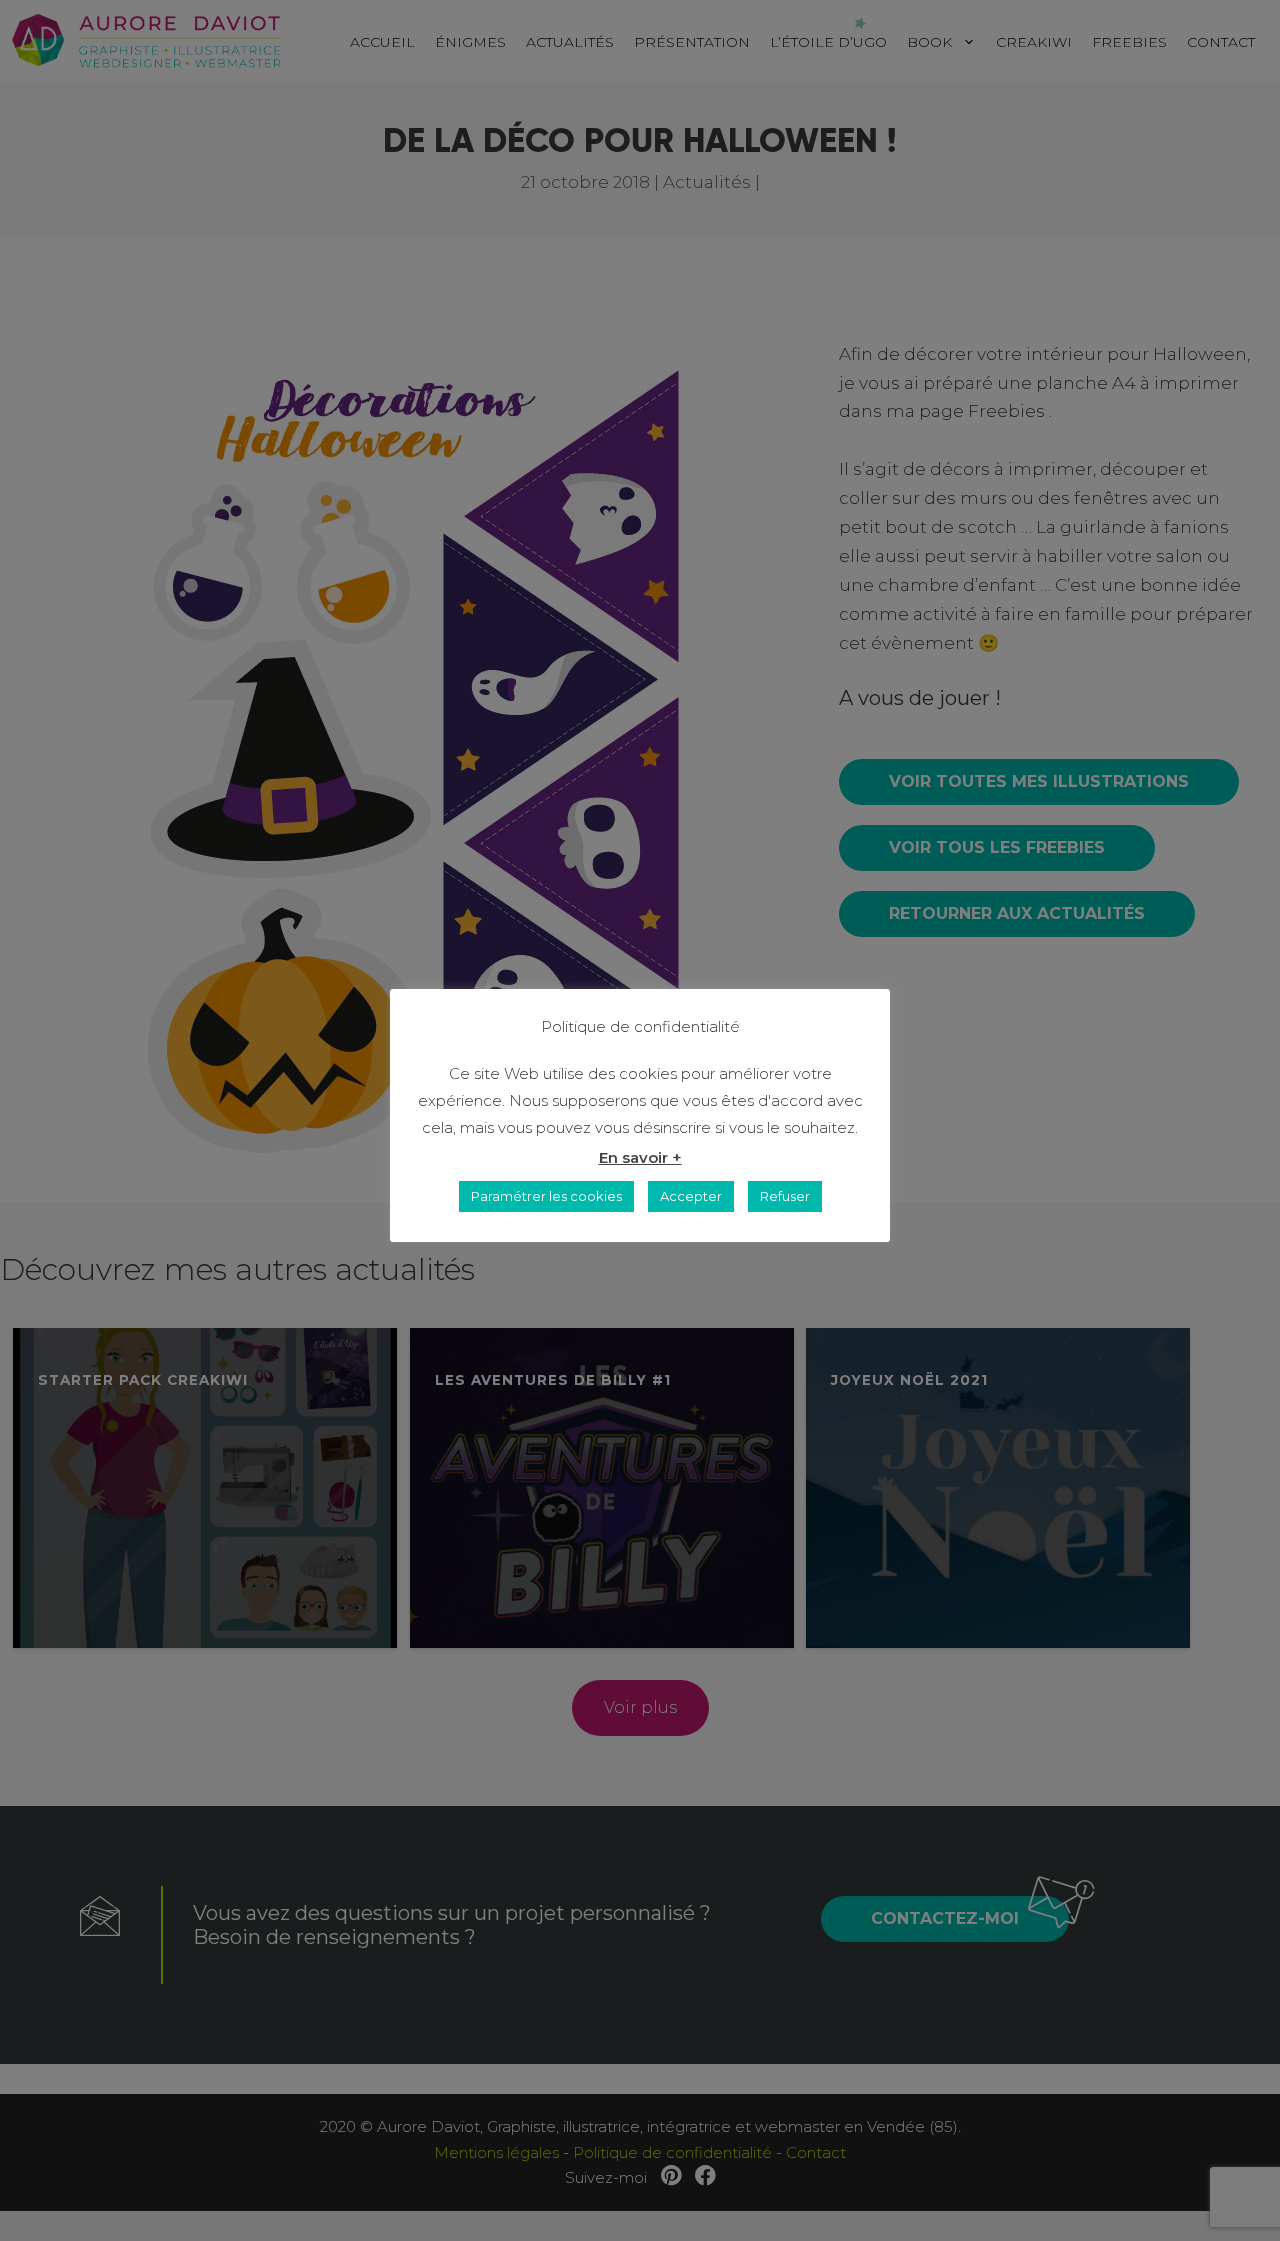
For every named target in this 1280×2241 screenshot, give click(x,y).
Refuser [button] (785, 1196)
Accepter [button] (691, 1196)
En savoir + (640, 1157)
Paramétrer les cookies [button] (546, 1196)
